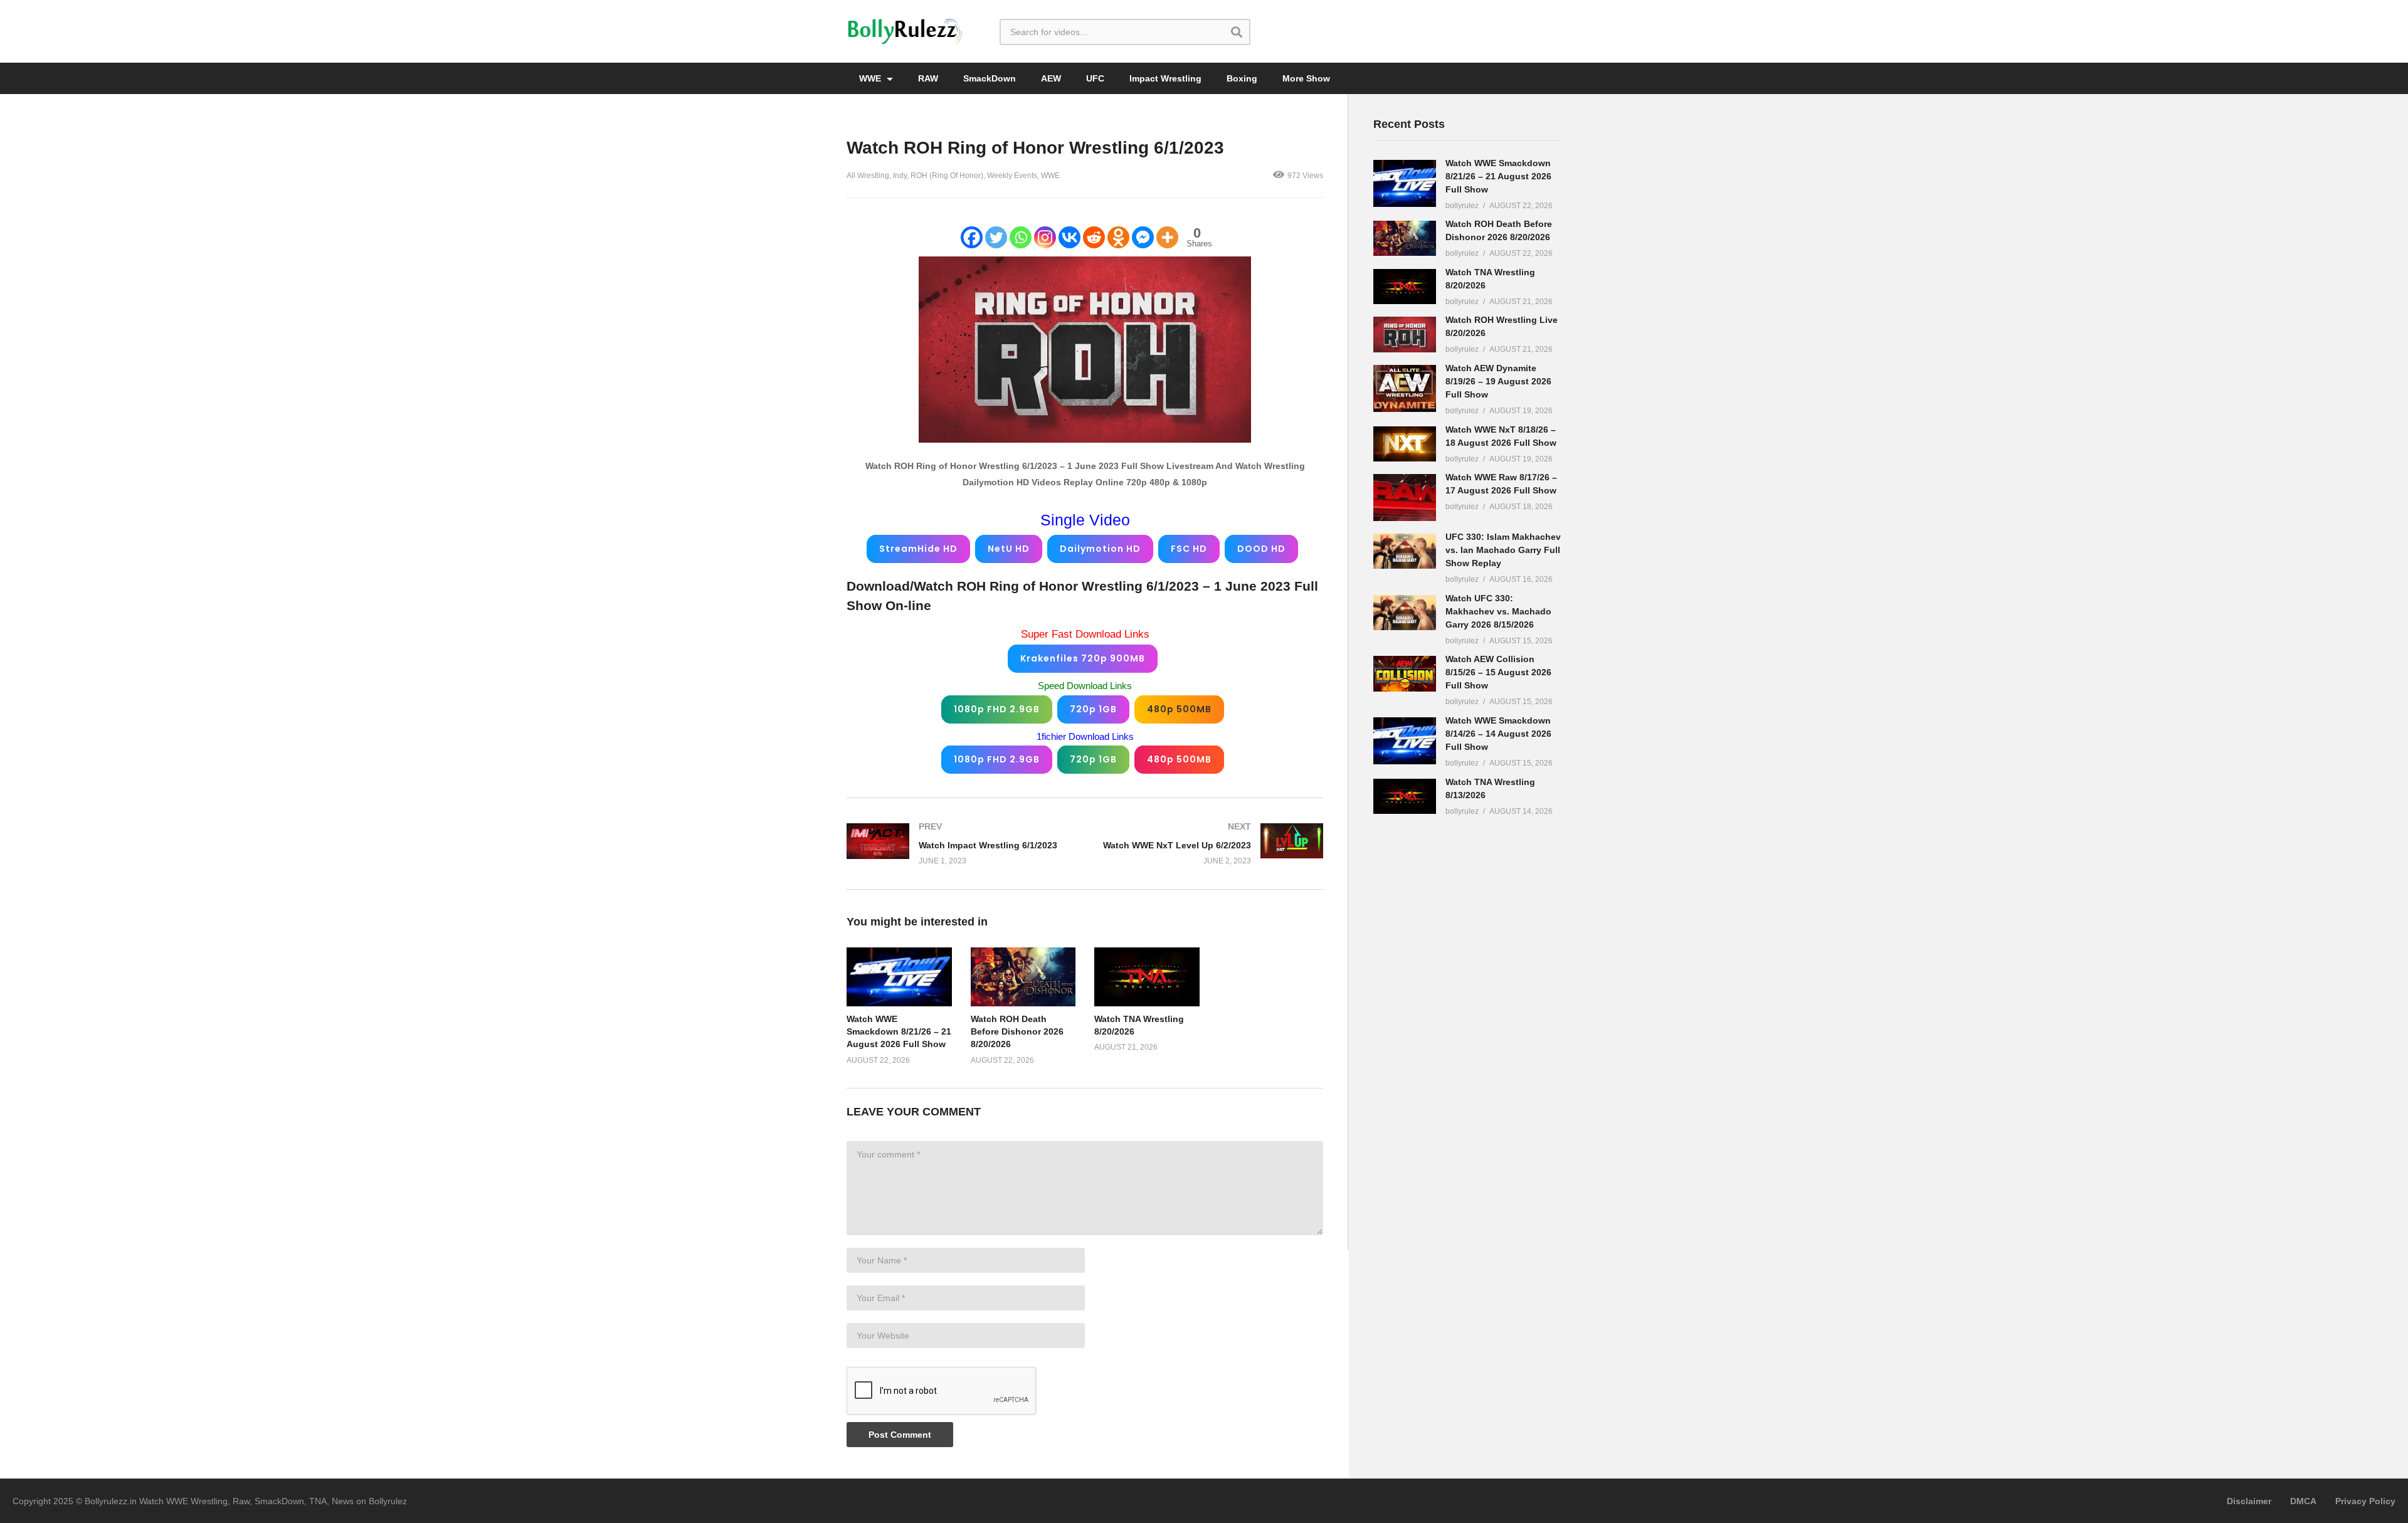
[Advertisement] (1467, 1023)
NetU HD (1009, 549)
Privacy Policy (2365, 1501)
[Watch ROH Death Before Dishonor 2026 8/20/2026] (1405, 238)
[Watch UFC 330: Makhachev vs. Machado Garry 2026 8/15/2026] (1405, 613)
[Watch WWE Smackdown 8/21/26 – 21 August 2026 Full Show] (1405, 183)
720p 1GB (1093, 709)
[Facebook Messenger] (1143, 237)
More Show (1306, 78)
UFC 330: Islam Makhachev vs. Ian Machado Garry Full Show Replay (1503, 550)
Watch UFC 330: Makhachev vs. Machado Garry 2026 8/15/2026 (1498, 611)
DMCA (2303, 1501)
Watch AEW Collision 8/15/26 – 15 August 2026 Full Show (1498, 672)
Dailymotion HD (1100, 549)
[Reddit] (1094, 237)
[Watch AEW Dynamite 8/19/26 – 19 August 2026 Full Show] (1405, 388)
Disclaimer (2249, 1501)
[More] (1167, 237)
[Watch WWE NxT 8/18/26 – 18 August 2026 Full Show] (1405, 444)
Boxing (1242, 78)
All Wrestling (868, 176)
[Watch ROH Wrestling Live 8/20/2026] (1405, 334)
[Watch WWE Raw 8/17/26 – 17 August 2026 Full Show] (1405, 498)
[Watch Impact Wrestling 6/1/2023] (959, 844)
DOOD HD (1261, 549)
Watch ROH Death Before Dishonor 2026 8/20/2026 (1017, 1032)
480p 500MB (1179, 709)
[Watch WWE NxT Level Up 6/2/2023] (1210, 844)
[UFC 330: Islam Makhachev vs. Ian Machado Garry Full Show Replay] (1405, 551)
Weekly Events (1012, 176)
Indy (900, 176)
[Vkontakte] (1069, 237)
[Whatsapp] (1021, 237)
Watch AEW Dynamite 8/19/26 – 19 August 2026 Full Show (1498, 381)
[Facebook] (972, 237)
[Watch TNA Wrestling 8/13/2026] (1405, 796)
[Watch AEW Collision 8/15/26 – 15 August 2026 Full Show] (1405, 673)
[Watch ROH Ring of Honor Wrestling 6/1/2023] (899, 977)
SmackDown (990, 78)
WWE (871, 78)
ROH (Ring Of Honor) (947, 176)
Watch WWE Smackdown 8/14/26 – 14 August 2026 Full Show (1498, 734)
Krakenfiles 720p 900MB (1083, 658)
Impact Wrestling (1165, 78)
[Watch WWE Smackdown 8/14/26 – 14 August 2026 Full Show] (1405, 741)
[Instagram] (1045, 237)
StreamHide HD (918, 549)
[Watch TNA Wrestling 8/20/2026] (1405, 287)
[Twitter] (996, 237)
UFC (1095, 78)
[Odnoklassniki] (1118, 237)
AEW (1051, 78)
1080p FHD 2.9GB (997, 709)
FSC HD (1189, 549)
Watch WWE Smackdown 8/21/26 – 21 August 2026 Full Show (899, 1032)
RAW (928, 78)
